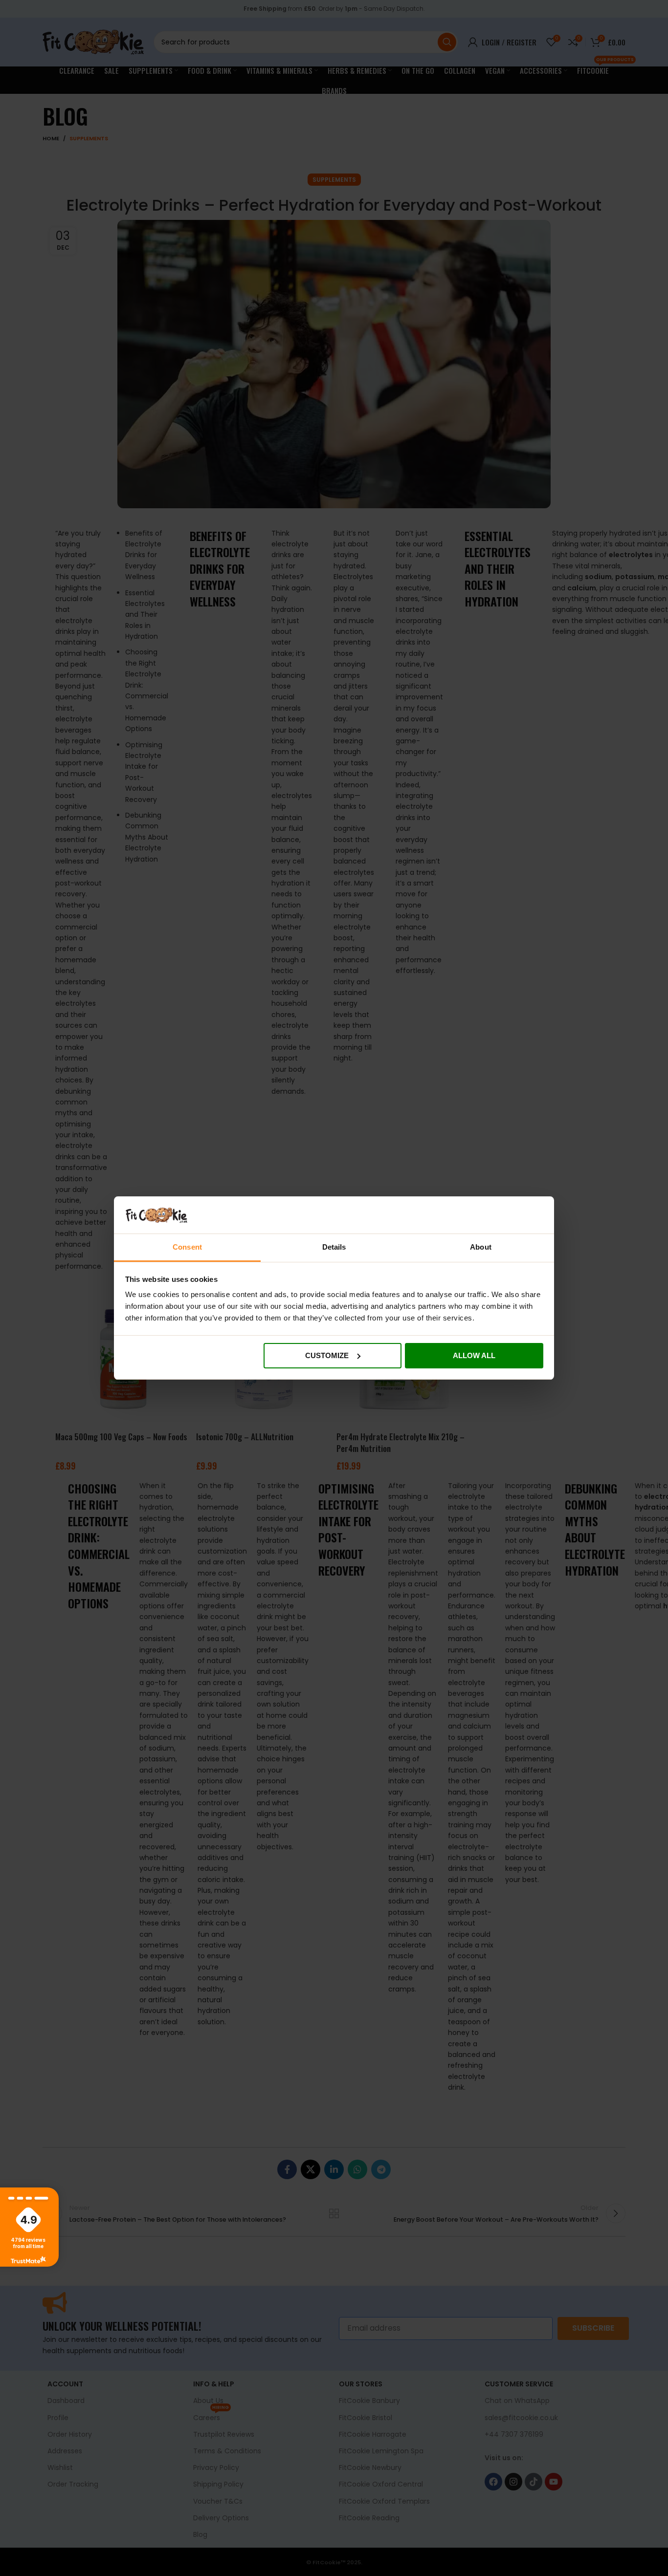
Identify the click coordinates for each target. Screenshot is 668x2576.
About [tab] (481, 1247)
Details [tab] (334, 1247)
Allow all (474, 1355)
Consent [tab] (187, 1247)
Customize (327, 1355)
